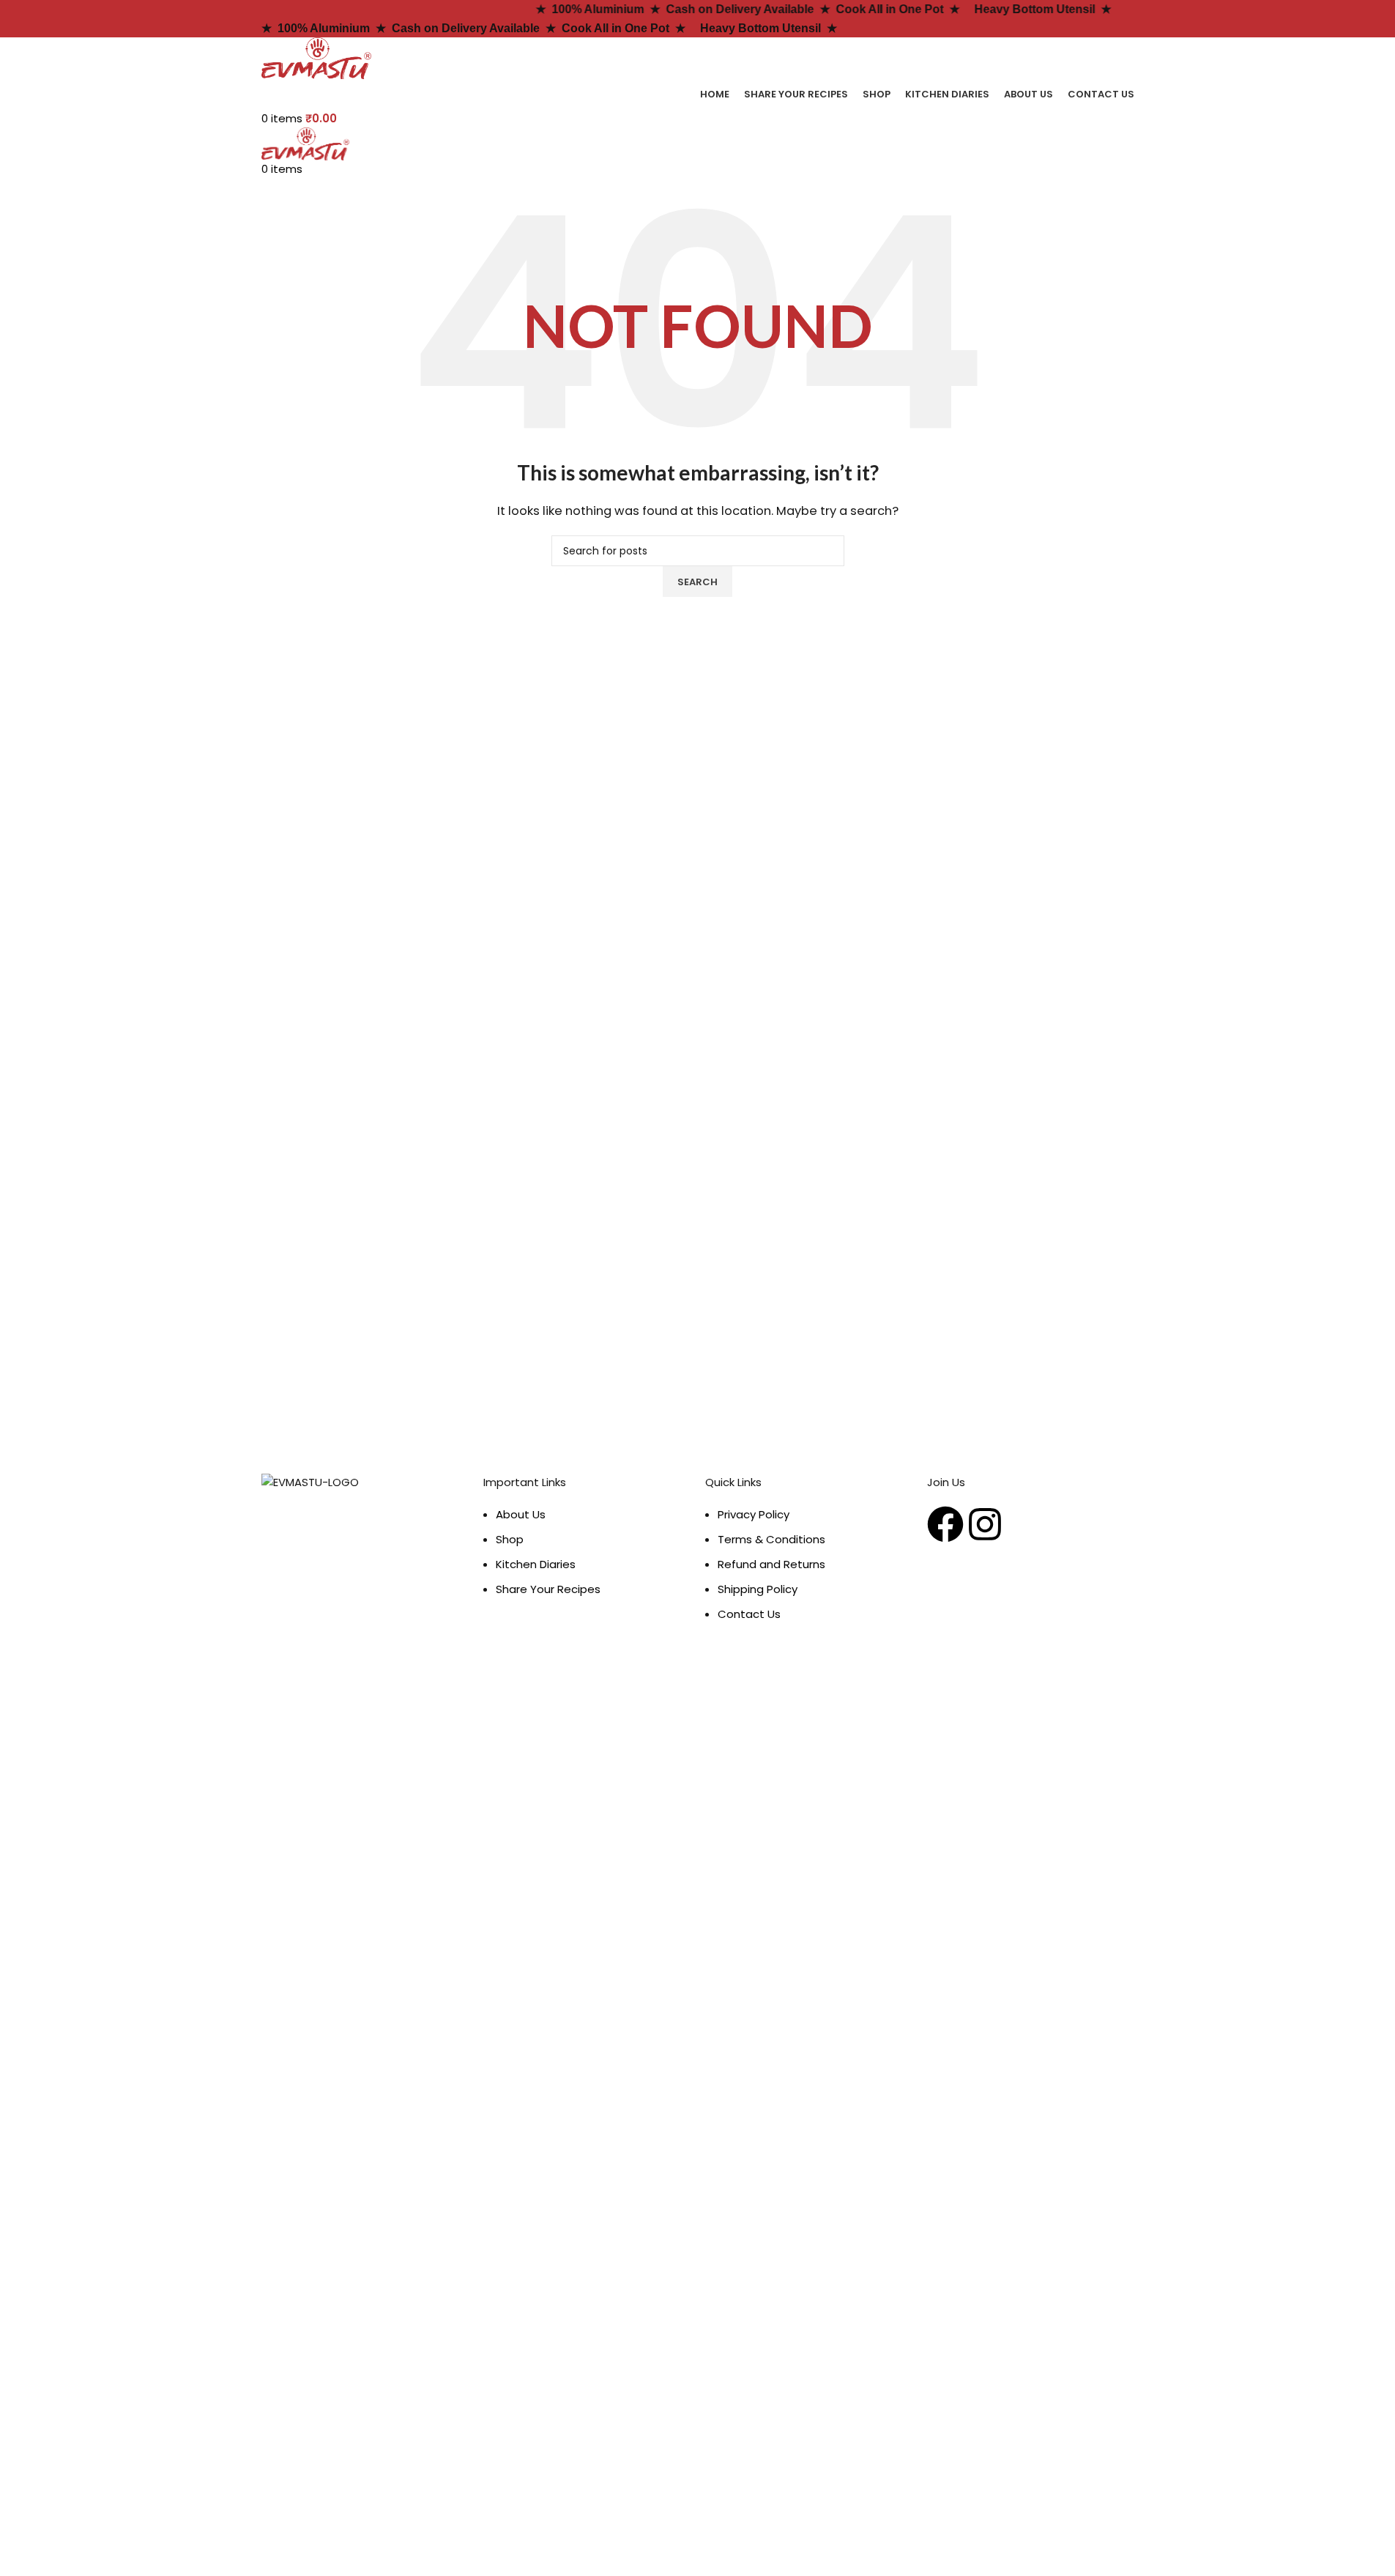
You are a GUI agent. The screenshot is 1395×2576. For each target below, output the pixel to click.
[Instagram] (985, 1524)
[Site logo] (316, 57)
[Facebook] (945, 1524)
